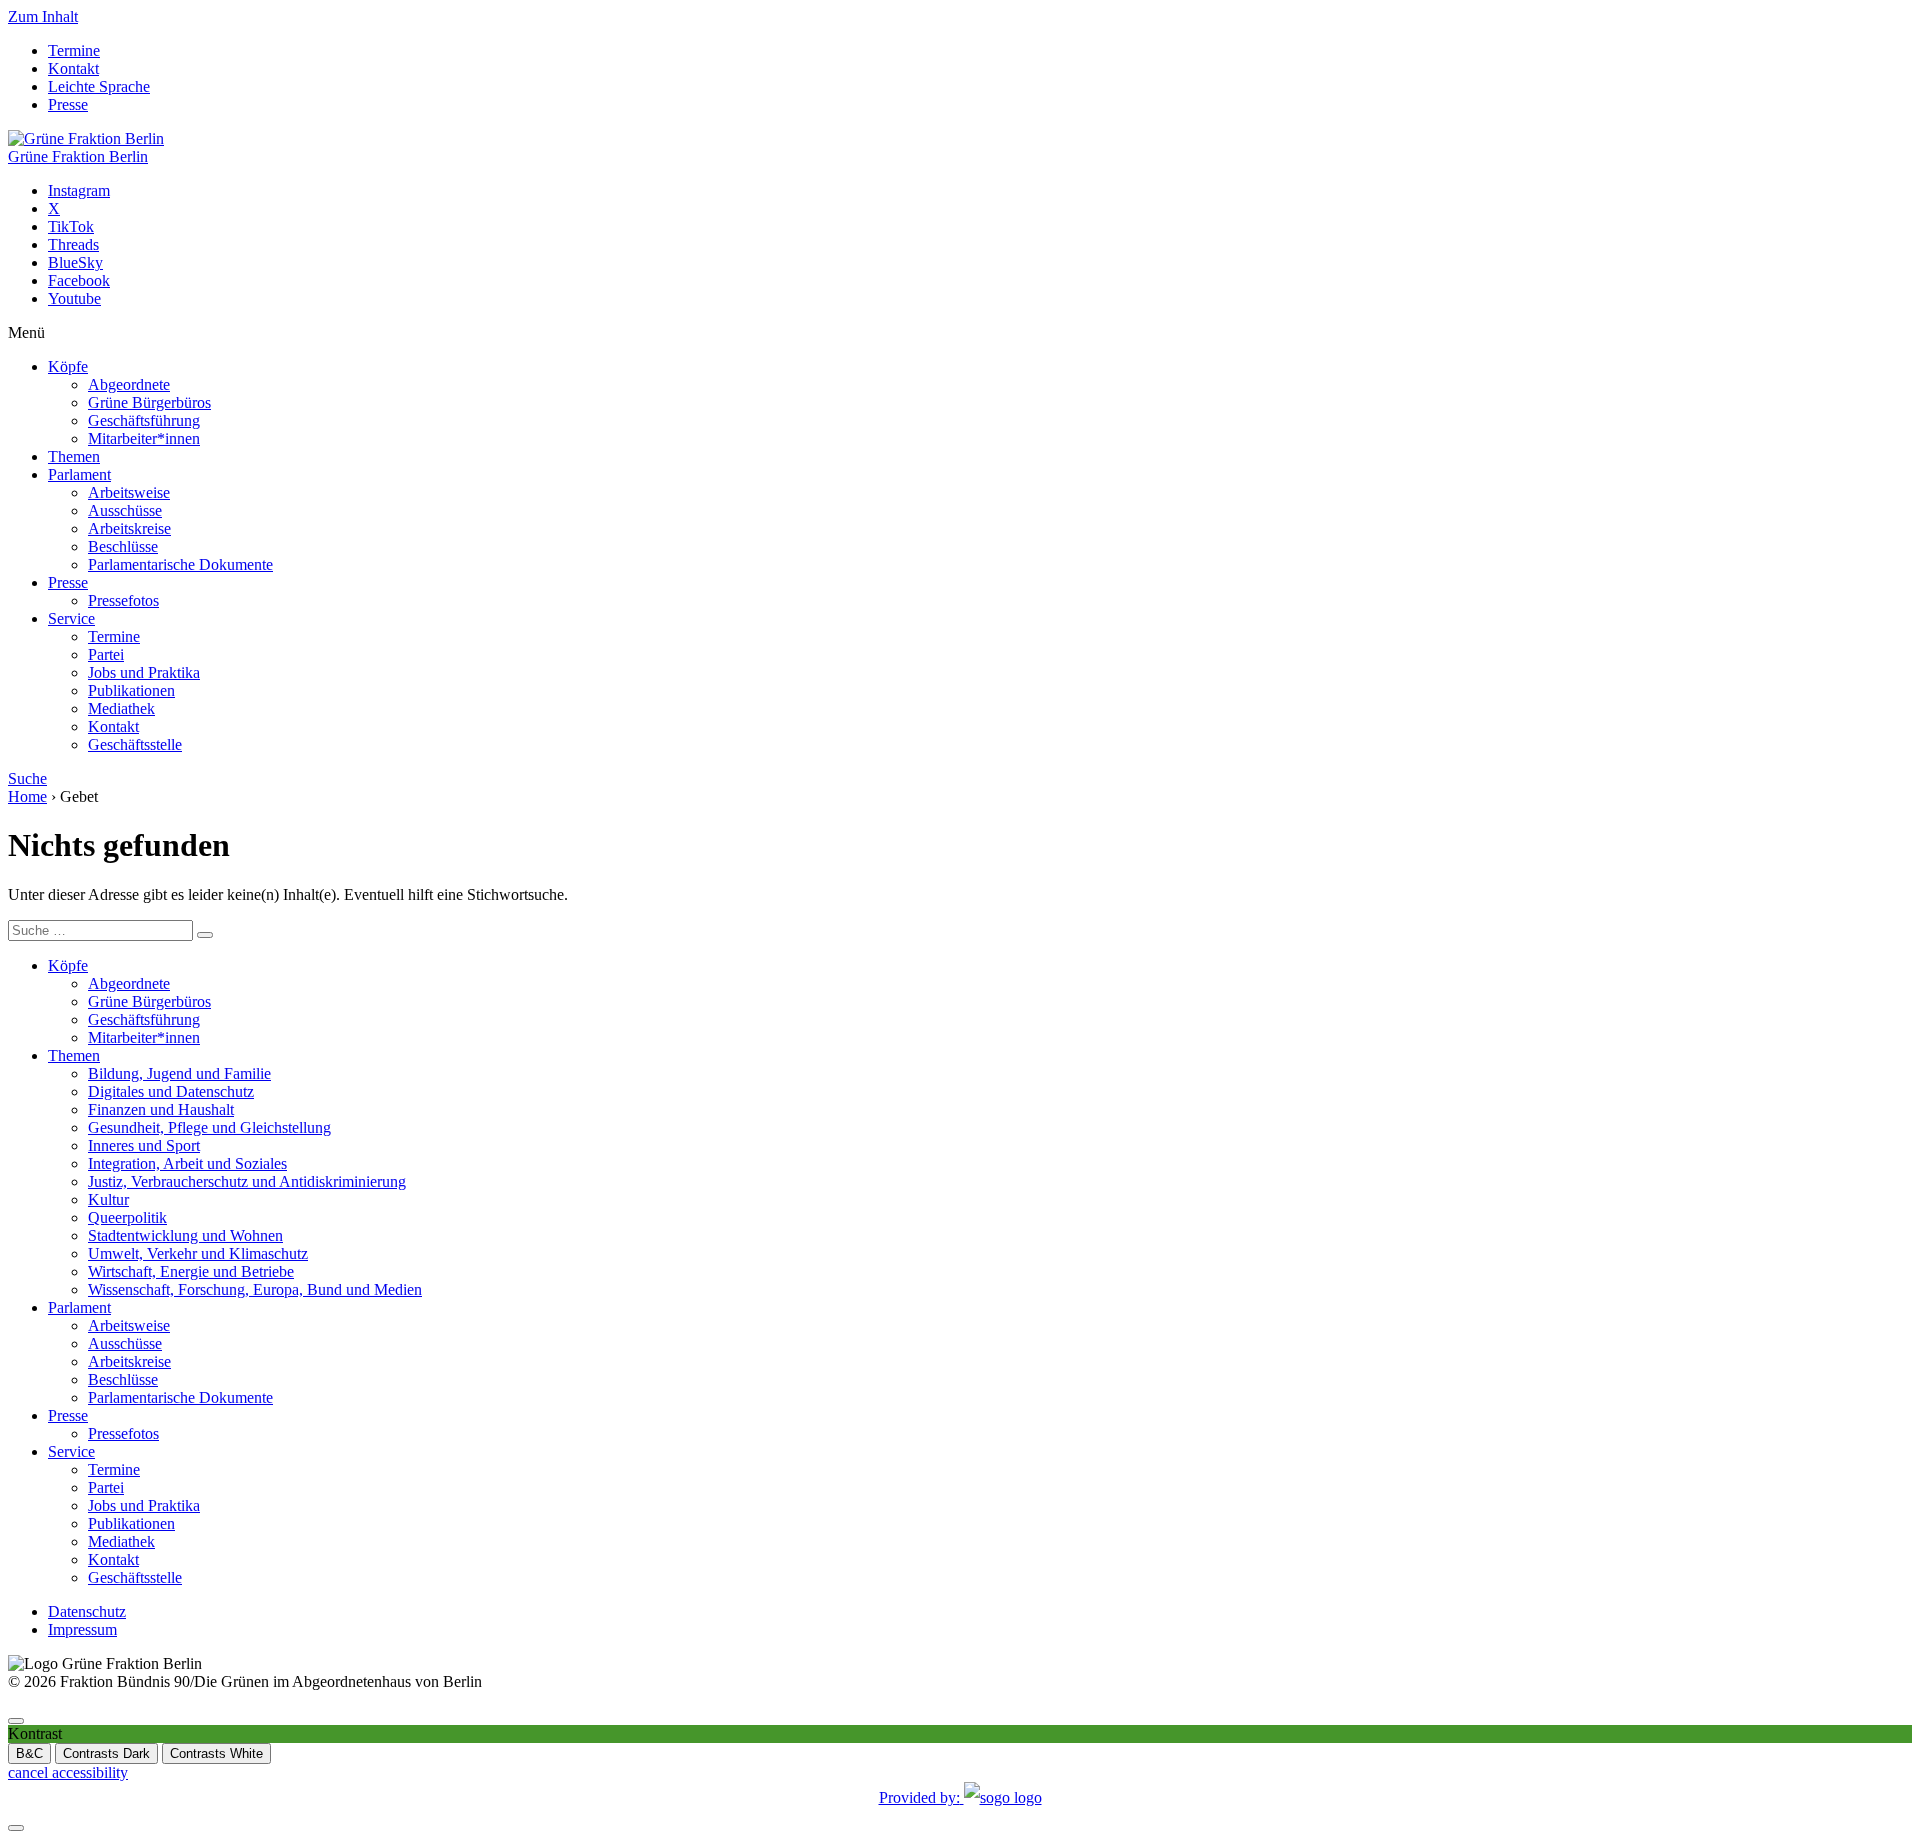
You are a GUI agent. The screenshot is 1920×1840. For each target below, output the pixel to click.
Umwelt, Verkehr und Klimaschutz (198, 1253)
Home (27, 796)
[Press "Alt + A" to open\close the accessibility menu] (16, 1721)
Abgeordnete (129, 384)
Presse (68, 104)
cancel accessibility (68, 1772)
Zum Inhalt (43, 16)
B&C (29, 1753)
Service (71, 618)
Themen (74, 456)
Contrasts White (216, 1753)
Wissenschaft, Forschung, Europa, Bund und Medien (255, 1289)
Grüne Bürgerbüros (149, 402)
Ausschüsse (125, 510)
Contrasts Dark (106, 1753)
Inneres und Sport (144, 1145)
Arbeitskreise (129, 528)
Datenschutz (87, 1611)
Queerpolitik (127, 1217)
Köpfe (68, 366)
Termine (74, 50)
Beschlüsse (123, 546)
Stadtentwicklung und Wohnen (185, 1235)
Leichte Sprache (99, 86)
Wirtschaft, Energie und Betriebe (191, 1271)
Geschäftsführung (144, 420)
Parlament (79, 474)
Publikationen (131, 690)
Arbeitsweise (129, 492)
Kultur (108, 1199)
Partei (106, 654)
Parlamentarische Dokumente (180, 564)
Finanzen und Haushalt (161, 1109)
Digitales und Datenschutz (171, 1091)
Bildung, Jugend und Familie (179, 1073)
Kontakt (73, 68)
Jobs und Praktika (144, 672)
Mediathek (121, 708)
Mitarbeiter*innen (144, 438)
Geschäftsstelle (135, 744)
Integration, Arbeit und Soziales (187, 1163)
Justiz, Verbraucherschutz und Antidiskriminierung (247, 1181)
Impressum (82, 1629)
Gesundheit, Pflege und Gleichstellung (209, 1127)
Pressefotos (123, 600)
